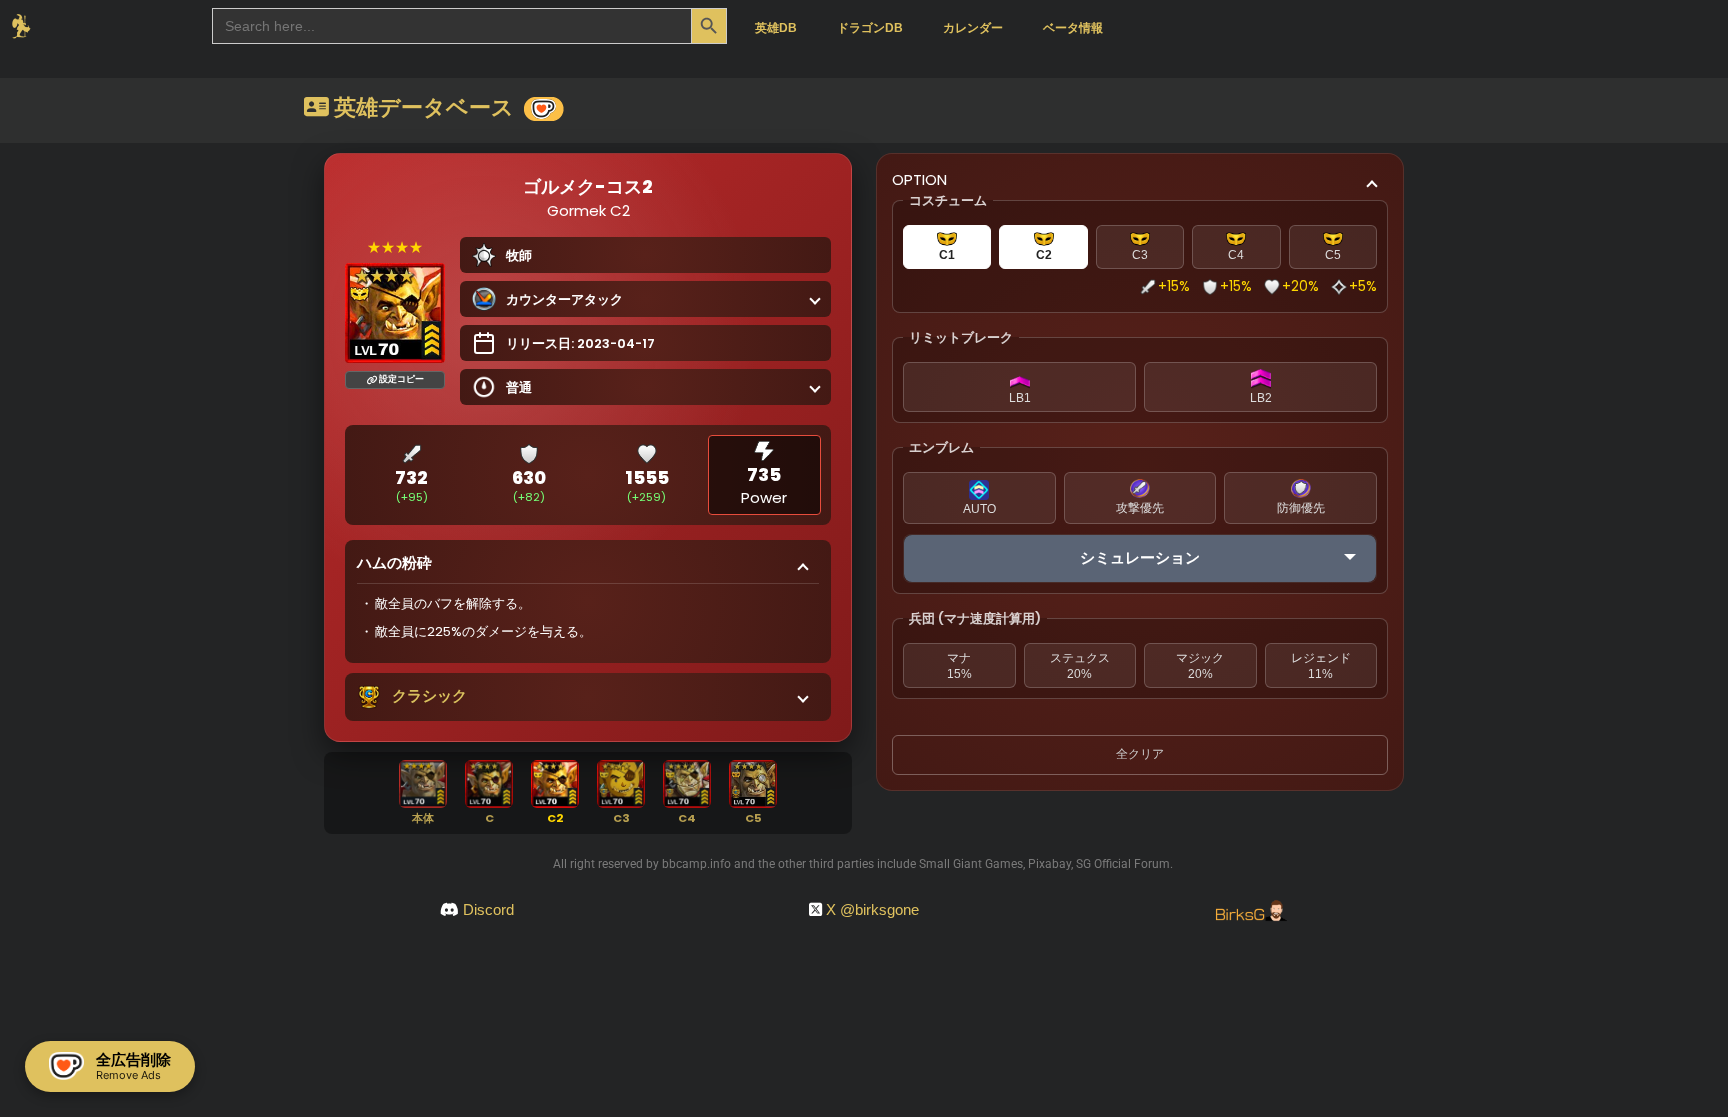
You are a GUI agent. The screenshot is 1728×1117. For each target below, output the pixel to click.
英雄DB (776, 28)
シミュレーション (1140, 557)
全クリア (1140, 754)
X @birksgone (872, 909)
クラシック (429, 695)
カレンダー (973, 28)
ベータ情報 (1073, 28)
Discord (488, 909)
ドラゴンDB (870, 28)
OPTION (919, 179)
